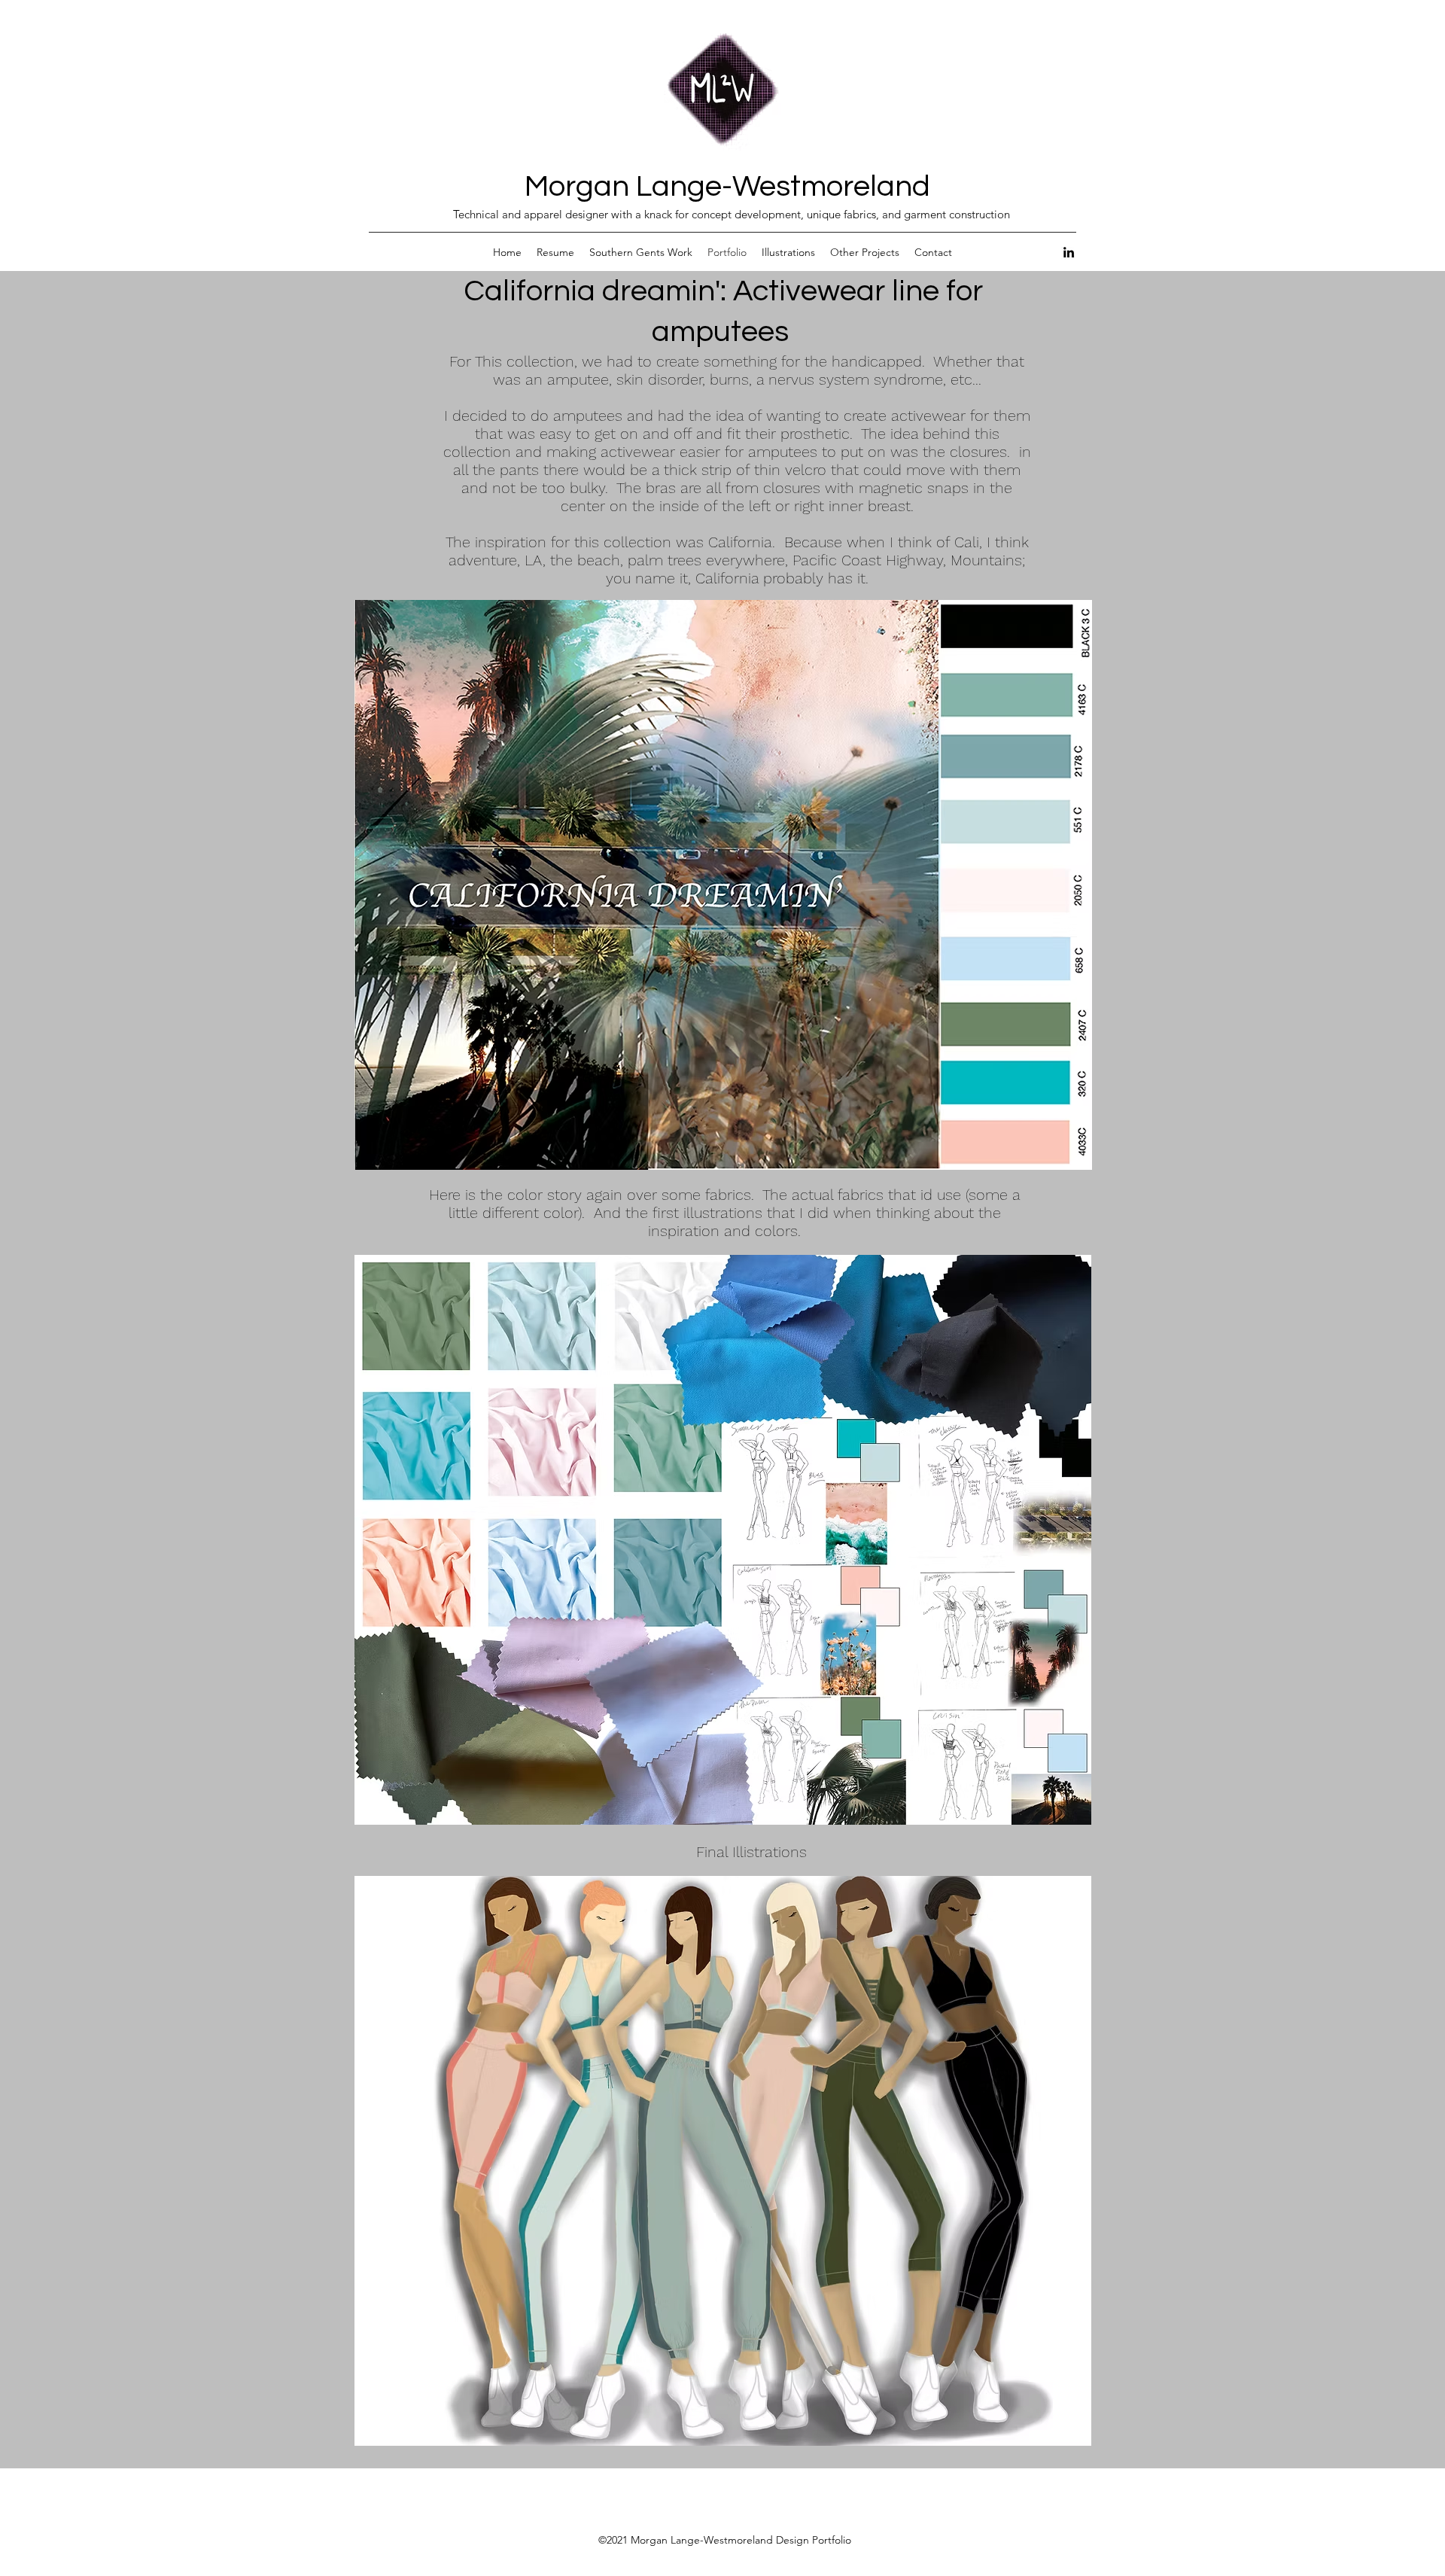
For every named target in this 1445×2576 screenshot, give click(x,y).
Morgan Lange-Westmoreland (727, 186)
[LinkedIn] (1069, 252)
